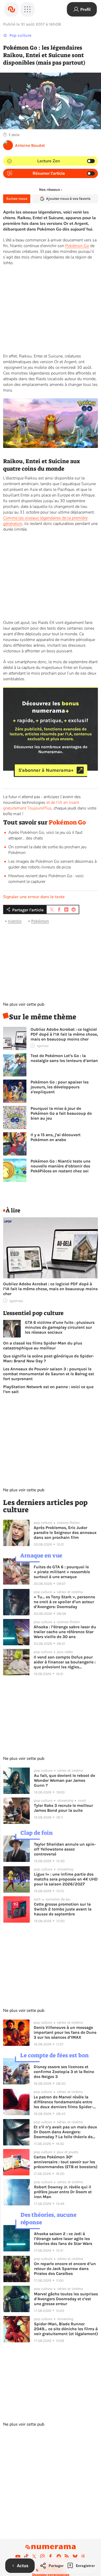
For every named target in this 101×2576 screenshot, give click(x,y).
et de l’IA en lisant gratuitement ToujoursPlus (41, 805)
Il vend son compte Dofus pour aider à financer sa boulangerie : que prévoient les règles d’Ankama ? (65, 1662)
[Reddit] (59, 2556)
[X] (34, 2556)
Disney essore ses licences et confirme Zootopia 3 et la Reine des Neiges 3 (64, 2072)
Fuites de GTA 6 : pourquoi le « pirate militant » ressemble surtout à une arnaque (62, 1572)
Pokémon (40, 921)
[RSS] (67, 2556)
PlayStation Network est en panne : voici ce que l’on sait (48, 1389)
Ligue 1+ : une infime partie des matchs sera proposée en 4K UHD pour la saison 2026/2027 (66, 1879)
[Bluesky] (75, 2556)
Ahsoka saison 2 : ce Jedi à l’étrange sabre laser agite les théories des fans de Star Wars (63, 2239)
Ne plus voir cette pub (24, 1004)
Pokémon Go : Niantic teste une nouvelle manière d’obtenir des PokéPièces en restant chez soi (60, 1166)
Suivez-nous (17, 199)
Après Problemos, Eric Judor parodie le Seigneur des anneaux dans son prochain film (65, 1532)
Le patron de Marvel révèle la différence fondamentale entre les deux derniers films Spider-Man (63, 2102)
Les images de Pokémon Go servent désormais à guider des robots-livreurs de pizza (52, 864)
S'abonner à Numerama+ (46, 770)
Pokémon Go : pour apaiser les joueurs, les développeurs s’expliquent (60, 1087)
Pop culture (20, 35)
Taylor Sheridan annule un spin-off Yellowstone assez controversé (65, 1849)
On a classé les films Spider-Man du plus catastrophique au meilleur (43, 1346)
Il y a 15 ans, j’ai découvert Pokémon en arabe (56, 1137)
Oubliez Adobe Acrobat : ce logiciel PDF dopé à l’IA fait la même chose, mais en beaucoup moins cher (64, 1034)
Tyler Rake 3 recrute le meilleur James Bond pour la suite (63, 1808)
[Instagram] (42, 2556)
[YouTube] (18, 2556)
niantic (15, 921)
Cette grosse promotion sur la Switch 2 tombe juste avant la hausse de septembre (63, 1909)
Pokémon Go (77, 246)
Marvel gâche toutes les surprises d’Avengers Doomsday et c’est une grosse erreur (66, 2299)
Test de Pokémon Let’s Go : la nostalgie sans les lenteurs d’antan (64, 1058)
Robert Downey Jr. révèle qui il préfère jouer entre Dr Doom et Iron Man (63, 2192)
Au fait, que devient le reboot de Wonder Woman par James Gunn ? (64, 1780)
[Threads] (83, 2556)
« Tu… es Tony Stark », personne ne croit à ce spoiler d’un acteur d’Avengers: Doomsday (64, 1602)
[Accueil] (11, 9)
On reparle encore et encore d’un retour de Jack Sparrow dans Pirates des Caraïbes (65, 2269)
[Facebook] (51, 2556)
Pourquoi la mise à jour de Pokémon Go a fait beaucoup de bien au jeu (61, 1113)
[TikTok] (26, 2556)
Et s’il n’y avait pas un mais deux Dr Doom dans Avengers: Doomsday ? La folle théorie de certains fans (65, 2132)
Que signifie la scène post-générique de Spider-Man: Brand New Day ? (49, 1358)
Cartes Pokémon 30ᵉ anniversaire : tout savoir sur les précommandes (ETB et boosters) (66, 2162)
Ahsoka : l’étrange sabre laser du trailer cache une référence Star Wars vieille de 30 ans (65, 1632)
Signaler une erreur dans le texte (34, 897)
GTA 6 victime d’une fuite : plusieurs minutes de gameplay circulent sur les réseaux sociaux (60, 1327)
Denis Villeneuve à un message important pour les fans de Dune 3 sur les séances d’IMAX (65, 2032)
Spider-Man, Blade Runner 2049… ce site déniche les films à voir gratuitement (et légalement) (66, 2329)
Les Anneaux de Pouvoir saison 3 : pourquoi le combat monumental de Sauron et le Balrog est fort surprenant (49, 1374)
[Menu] (27, 9)
